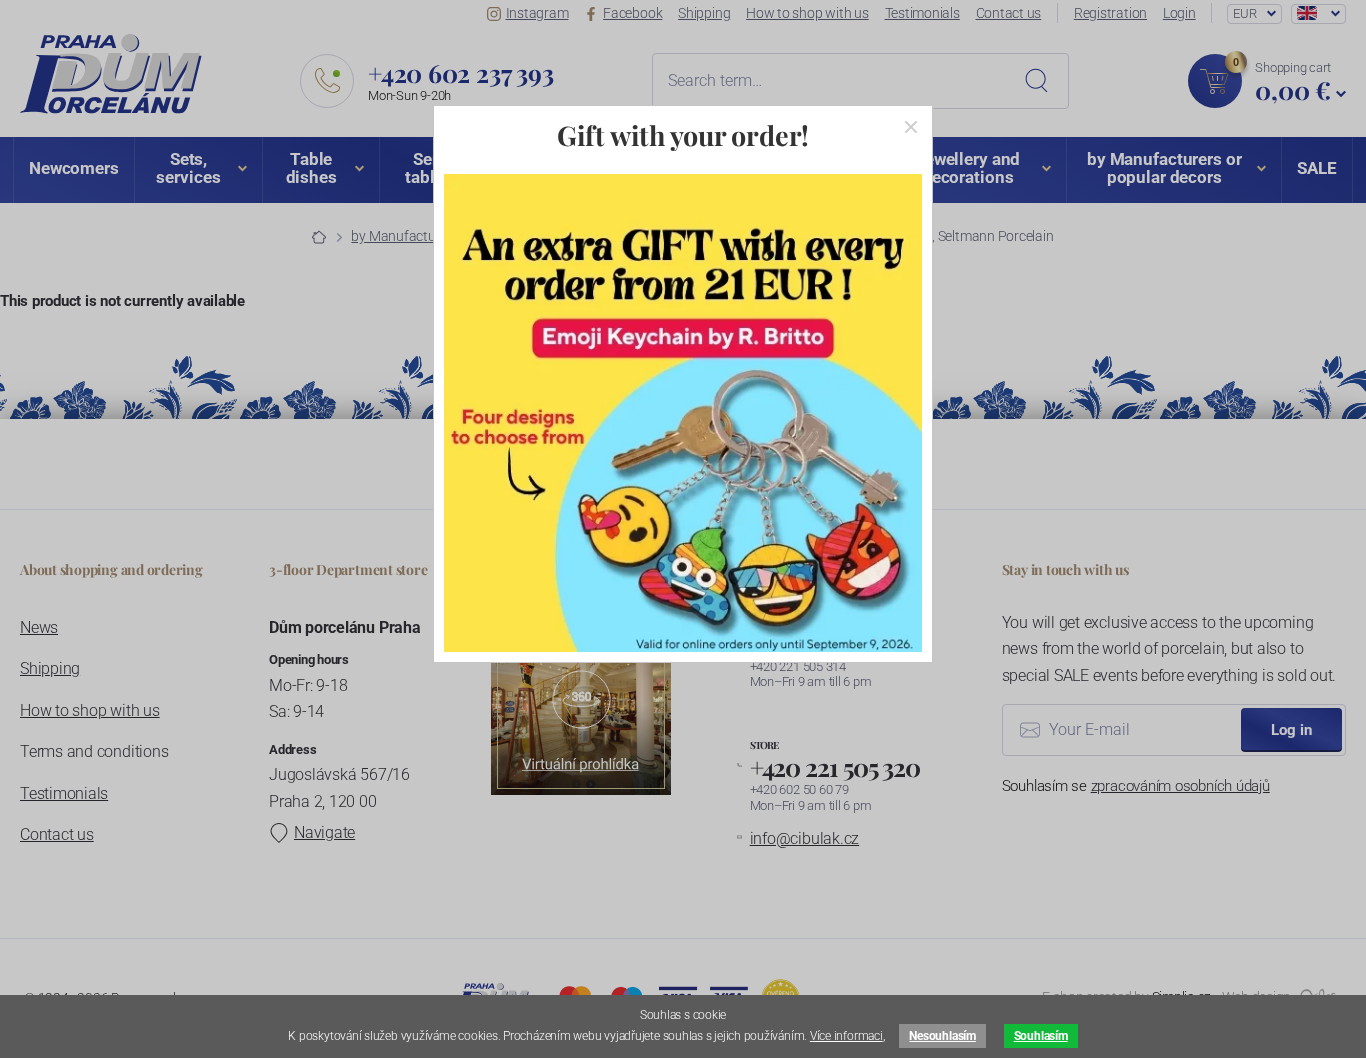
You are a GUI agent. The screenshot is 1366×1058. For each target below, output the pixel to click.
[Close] (911, 127)
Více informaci (846, 1036)
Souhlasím (1041, 1036)
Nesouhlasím (942, 1036)
